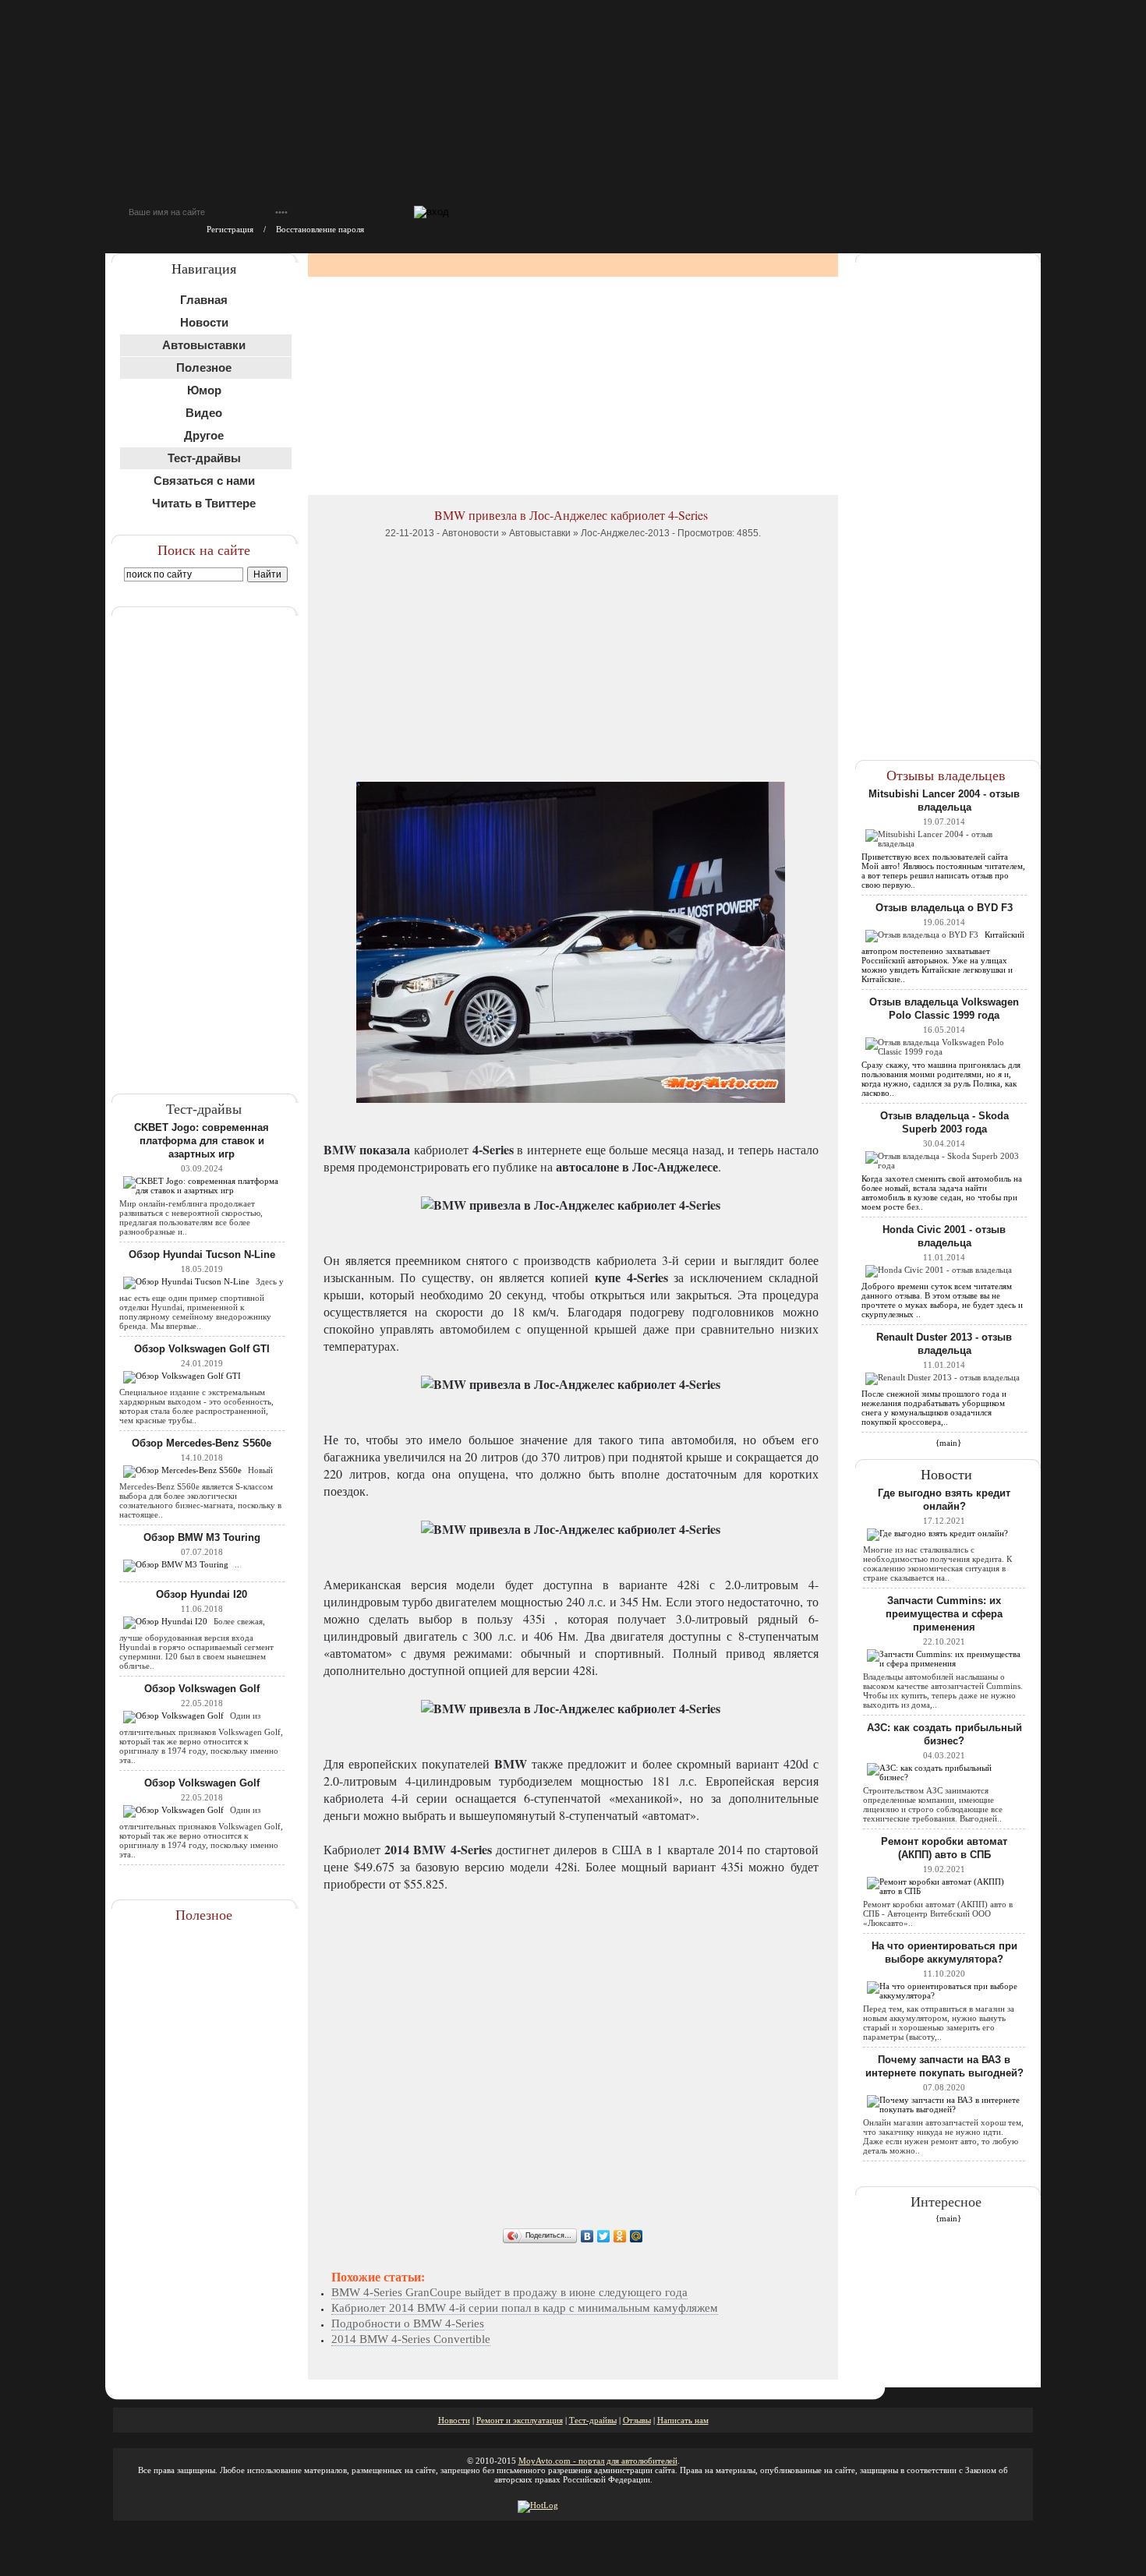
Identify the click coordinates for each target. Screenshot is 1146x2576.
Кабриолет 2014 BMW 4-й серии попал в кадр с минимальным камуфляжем (525, 2308)
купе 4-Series (631, 1277)
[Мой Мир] (637, 2236)
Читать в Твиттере (204, 503)
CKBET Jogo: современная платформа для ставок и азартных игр (202, 1141)
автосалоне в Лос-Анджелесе (637, 1166)
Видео (204, 413)
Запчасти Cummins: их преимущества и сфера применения (944, 1614)
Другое (204, 435)
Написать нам (683, 2420)
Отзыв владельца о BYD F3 (944, 908)
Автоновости (470, 533)
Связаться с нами (204, 481)
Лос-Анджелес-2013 (625, 533)
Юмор (204, 390)
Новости (204, 322)
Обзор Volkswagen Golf (202, 1689)
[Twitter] (604, 2236)
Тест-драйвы (593, 2420)
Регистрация (230, 229)
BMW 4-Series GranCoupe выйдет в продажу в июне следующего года (509, 2292)
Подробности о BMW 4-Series (408, 2323)
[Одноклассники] (620, 2236)
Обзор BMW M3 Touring (202, 1537)
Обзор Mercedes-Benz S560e (202, 1443)
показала (385, 1149)
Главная (204, 300)
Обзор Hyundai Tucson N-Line (202, 1254)
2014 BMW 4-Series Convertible (411, 2339)
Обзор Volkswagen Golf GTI (202, 1349)
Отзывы (637, 2420)
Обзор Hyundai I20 (202, 1594)
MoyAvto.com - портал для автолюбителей (598, 2461)
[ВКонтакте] (587, 2236)
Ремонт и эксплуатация (520, 2420)
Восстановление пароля (320, 229)
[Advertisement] (205, 840)
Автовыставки (540, 533)
